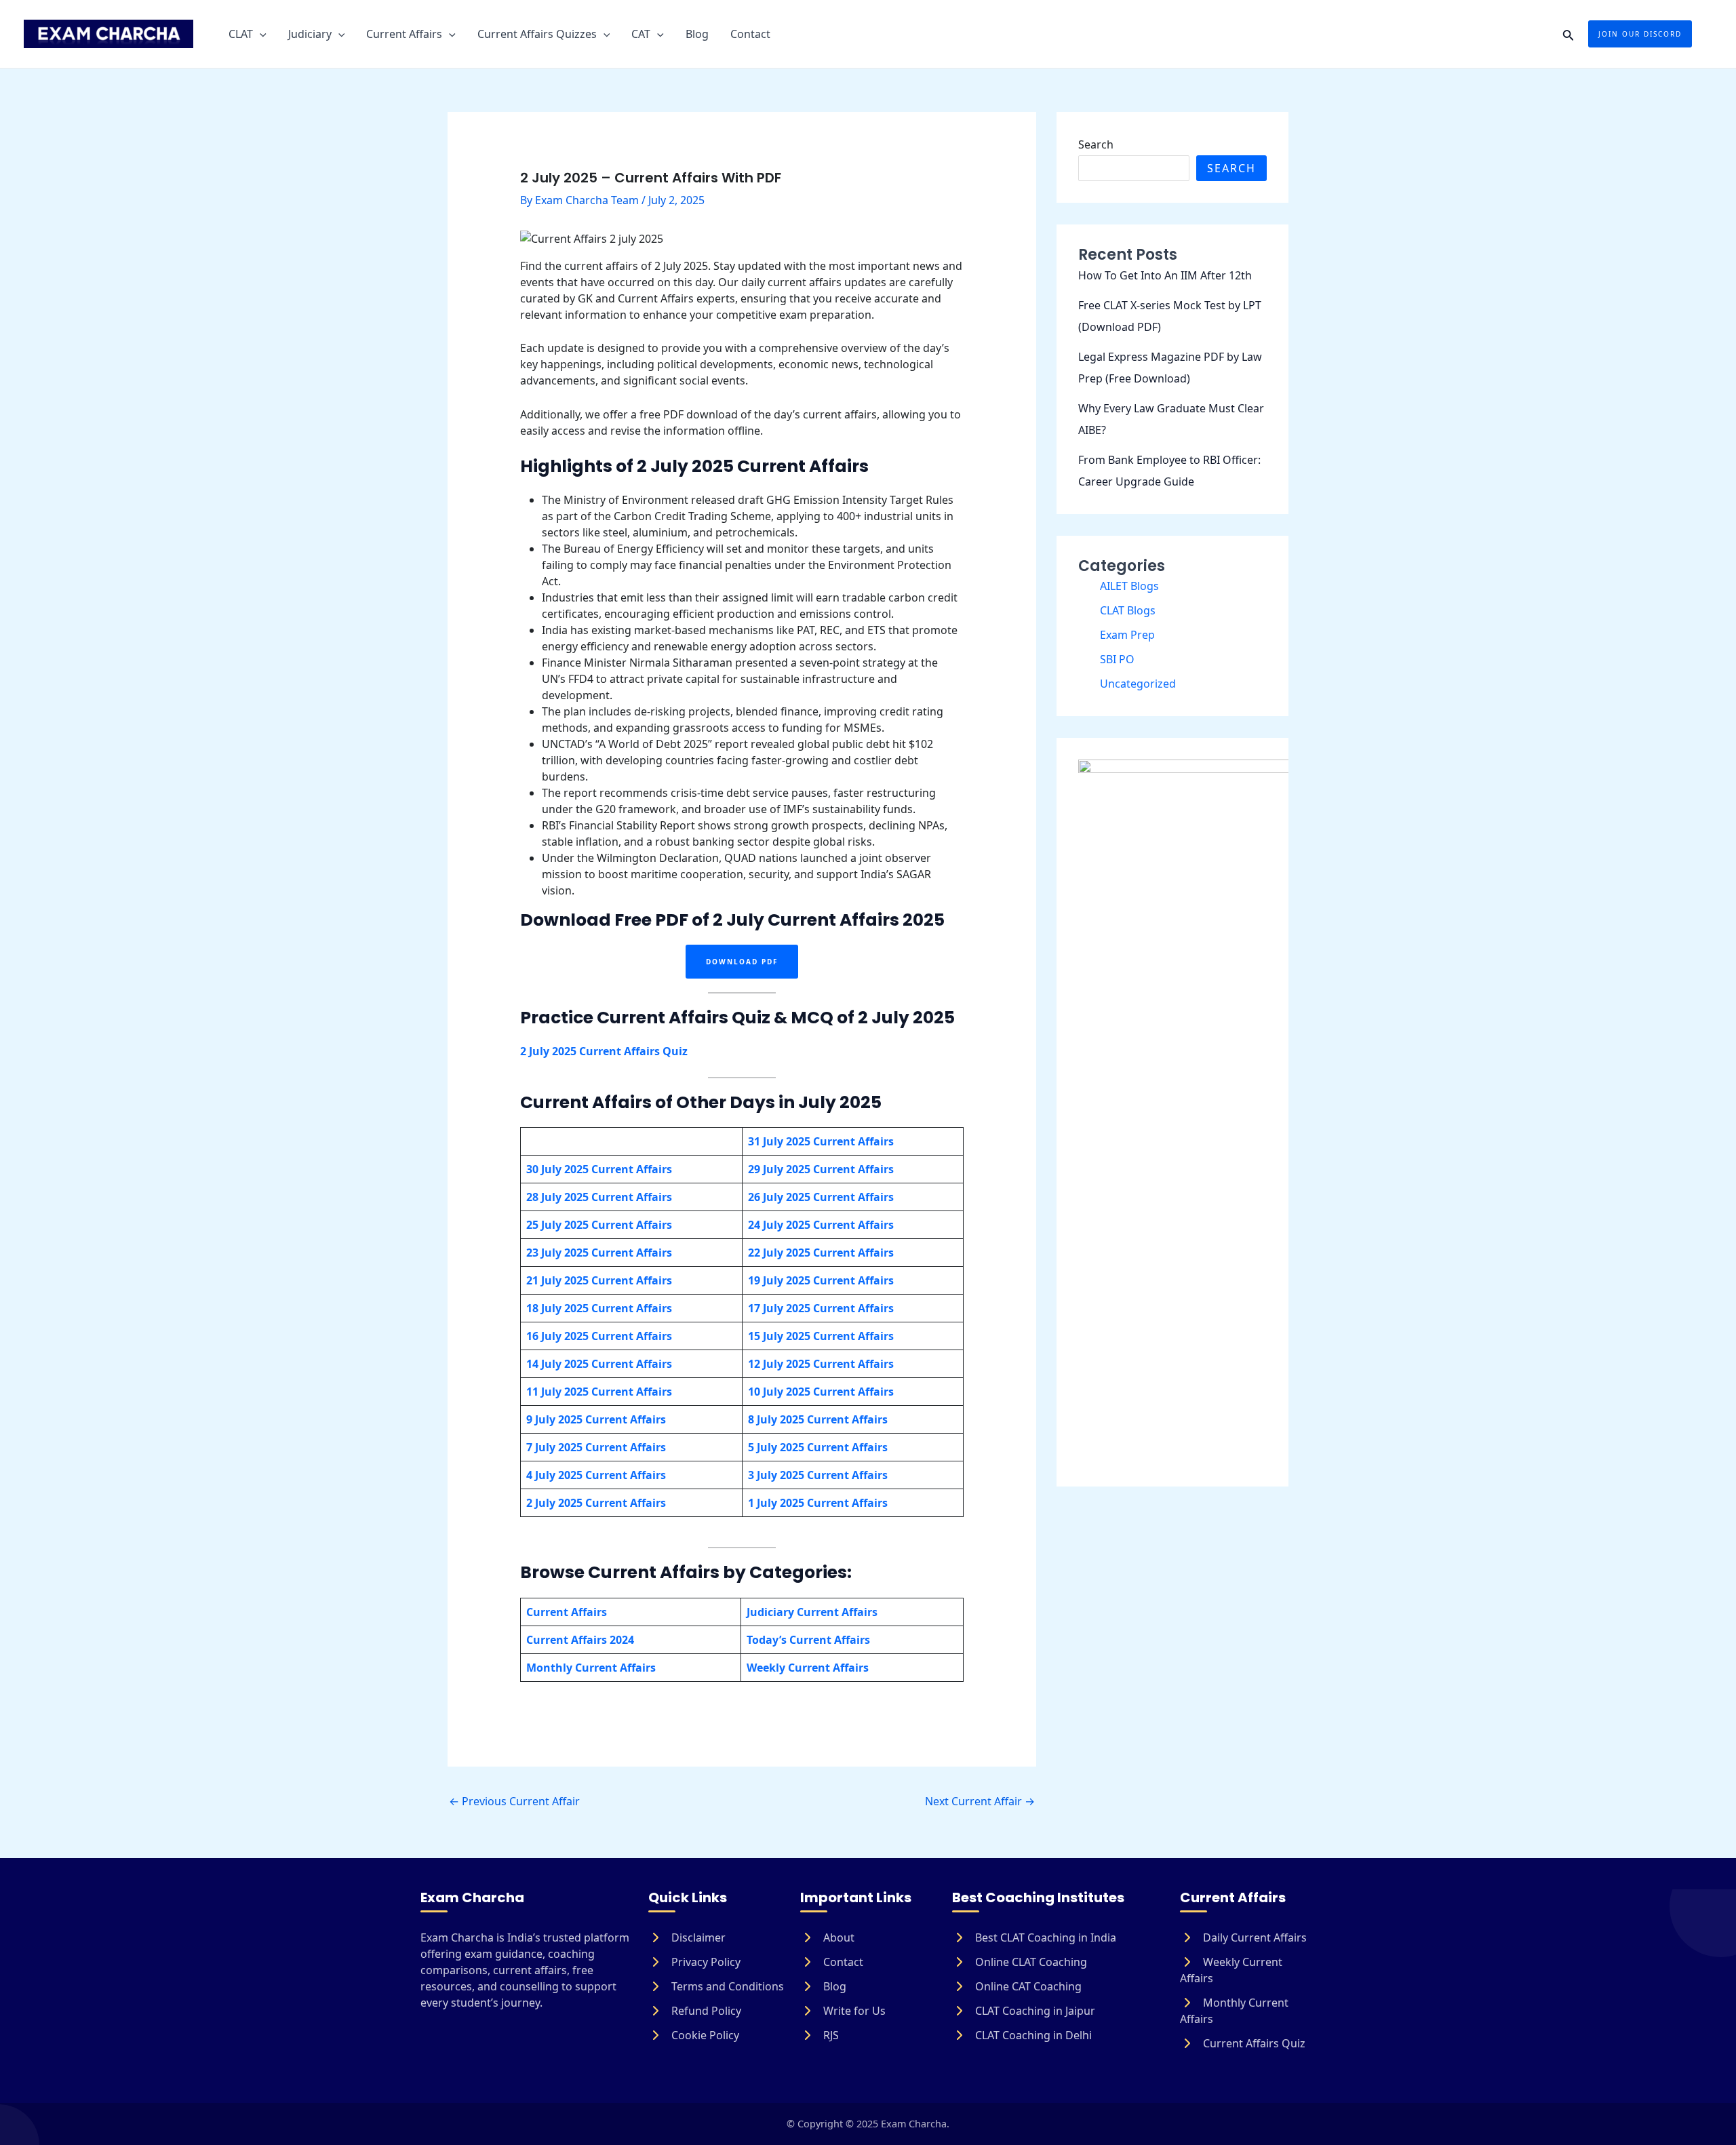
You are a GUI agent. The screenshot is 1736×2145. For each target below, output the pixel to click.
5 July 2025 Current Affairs (818, 1447)
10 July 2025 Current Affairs (821, 1392)
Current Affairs (404, 34)
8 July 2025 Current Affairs (818, 1419)
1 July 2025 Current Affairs (818, 1503)
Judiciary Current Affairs (812, 1612)
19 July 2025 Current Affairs (821, 1280)
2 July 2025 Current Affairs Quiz (604, 1051)
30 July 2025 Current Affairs (599, 1169)
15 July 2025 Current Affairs (821, 1336)
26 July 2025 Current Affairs (821, 1197)
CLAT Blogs (1128, 610)
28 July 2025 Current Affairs (599, 1197)
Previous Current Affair (514, 1801)
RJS (830, 2035)
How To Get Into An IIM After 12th (1165, 275)
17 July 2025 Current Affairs (821, 1308)
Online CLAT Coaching (1030, 1962)
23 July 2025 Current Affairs (599, 1253)
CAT (641, 34)
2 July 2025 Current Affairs (596, 1503)
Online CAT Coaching (1027, 1986)
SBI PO (1117, 659)
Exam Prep (1127, 635)
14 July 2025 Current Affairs (599, 1364)
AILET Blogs (1129, 586)
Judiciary (310, 34)
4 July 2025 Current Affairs (596, 1475)
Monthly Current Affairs (1234, 2011)
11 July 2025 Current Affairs (599, 1392)
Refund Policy (705, 2011)
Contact (750, 34)
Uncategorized (1138, 684)
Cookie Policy (704, 2035)
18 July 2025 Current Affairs (599, 1308)
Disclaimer (697, 1937)
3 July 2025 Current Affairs (818, 1475)
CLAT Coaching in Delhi (1032, 2035)
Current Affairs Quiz (1253, 2043)
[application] (260, 34)
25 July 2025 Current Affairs (599, 1225)
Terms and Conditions (726, 1986)
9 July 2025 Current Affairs (596, 1419)
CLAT (241, 34)
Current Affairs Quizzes (537, 34)
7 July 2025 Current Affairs (596, 1447)
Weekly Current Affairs (1231, 1970)
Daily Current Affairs (1254, 1937)
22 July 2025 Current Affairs (821, 1253)
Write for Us (853, 2011)
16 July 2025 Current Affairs (599, 1336)
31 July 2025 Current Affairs (821, 1141)
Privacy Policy (705, 1962)
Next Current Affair (980, 1801)
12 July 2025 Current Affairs (821, 1364)
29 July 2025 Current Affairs (821, 1169)
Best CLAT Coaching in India (1044, 1937)
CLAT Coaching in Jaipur (1034, 2011)
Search (1096, 144)
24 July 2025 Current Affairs (821, 1225)
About (837, 1937)
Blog (697, 34)
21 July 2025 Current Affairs (599, 1280)
